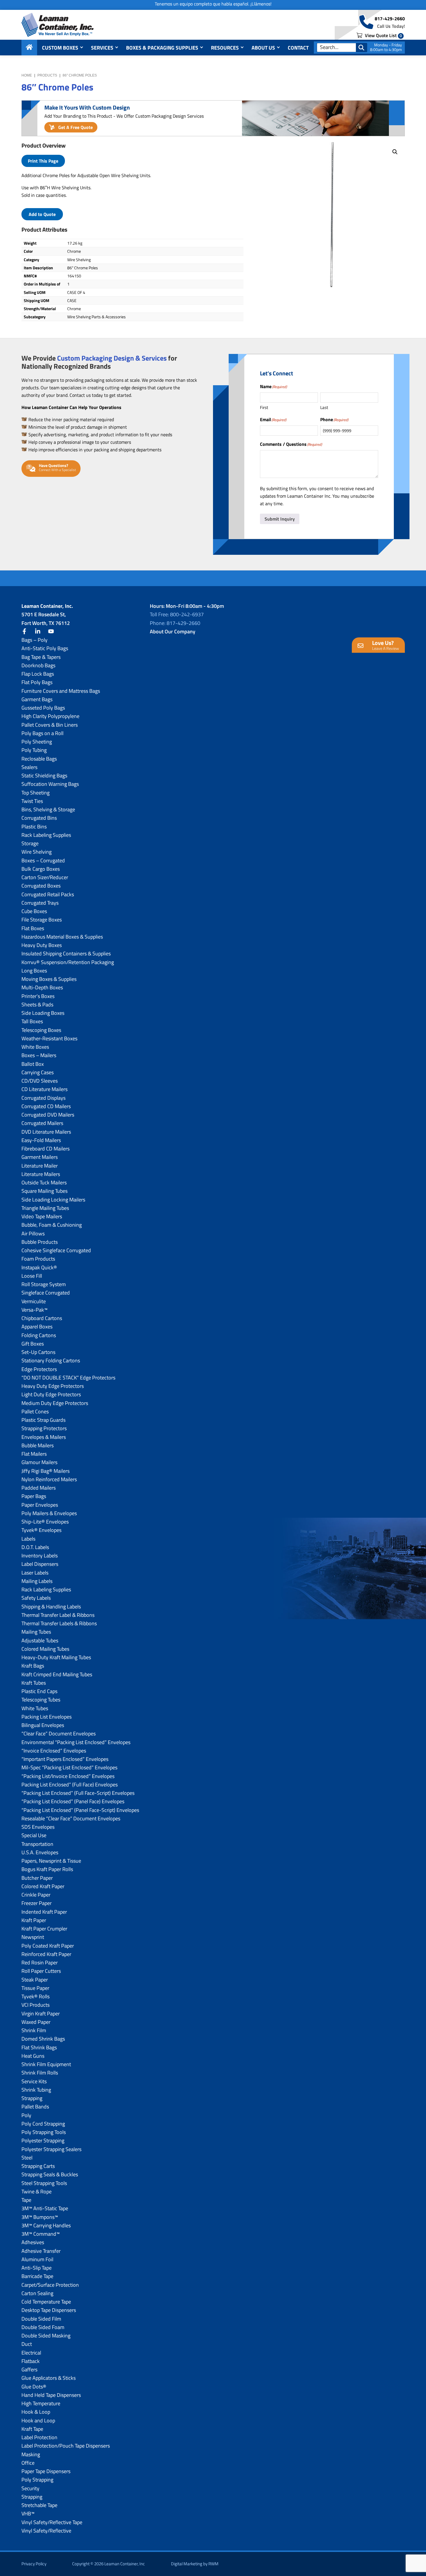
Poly (26, 2115)
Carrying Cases (38, 1072)
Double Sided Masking (46, 2336)
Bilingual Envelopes (43, 1725)
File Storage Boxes (42, 920)
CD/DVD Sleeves (40, 1081)
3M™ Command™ (41, 2234)
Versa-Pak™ (34, 1310)
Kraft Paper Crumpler (44, 1929)
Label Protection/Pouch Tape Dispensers (66, 2446)
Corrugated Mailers (42, 1123)
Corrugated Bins (39, 818)
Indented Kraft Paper (44, 1912)
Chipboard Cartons (42, 1318)
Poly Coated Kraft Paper (48, 1946)
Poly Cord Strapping (43, 2124)
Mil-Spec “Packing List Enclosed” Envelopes (69, 1767)
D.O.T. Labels (35, 1547)
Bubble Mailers (38, 1445)
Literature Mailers (41, 1174)
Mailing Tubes (36, 1632)
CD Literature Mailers (44, 1089)
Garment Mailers (40, 1157)
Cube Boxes (34, 911)
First (264, 407)
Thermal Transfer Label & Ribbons (58, 1615)
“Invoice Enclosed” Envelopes (54, 1751)
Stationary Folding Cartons (51, 1360)
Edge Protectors (39, 1369)
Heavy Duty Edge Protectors (53, 1386)
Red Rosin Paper (40, 1963)
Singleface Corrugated (46, 1293)
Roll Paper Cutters (41, 1971)
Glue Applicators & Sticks (49, 2378)
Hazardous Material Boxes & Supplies (62, 937)
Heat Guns (33, 2056)
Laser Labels (35, 1573)
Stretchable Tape (39, 2505)
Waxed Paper (36, 2022)
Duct (27, 2344)
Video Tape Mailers (42, 1216)
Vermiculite (34, 1301)
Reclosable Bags (39, 759)
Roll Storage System (44, 1284)
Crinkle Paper (36, 1895)
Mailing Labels (37, 1581)
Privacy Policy (34, 2564)
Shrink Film (34, 2030)
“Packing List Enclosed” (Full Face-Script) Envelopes (78, 1793)
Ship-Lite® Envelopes (45, 1522)
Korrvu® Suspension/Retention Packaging (68, 962)
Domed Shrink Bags (43, 2039)
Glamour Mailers (39, 1462)
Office (28, 2463)
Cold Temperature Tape (46, 2302)
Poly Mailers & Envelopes (49, 1513)
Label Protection (39, 2437)
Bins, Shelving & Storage (48, 809)
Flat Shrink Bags (39, 2047)
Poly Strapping (37, 2480)
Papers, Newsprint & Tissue (51, 1861)
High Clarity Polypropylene (50, 716)
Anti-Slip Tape (37, 2268)
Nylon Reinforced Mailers (49, 1479)
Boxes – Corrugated (43, 860)
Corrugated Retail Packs (48, 894)
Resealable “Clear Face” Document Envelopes (71, 1818)
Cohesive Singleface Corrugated (56, 1250)
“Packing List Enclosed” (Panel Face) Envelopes (73, 1801)
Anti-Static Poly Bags (45, 648)
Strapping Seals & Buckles (50, 2174)
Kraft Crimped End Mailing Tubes (57, 1674)
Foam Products (38, 1259)
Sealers (29, 767)
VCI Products (35, 2005)
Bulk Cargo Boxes (41, 869)
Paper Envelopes (40, 1505)
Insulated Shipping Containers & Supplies (66, 953)
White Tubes (35, 1708)
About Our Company (173, 631)
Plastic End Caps (39, 1691)
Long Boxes (34, 971)
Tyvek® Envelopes (41, 1530)
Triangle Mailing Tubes (45, 1208)
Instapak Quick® (39, 1267)
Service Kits (34, 2081)
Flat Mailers (34, 1454)
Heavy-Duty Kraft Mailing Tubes (56, 1657)
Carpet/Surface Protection (50, 2285)
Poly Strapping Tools (44, 2132)
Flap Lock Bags (38, 674)
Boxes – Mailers (39, 1055)
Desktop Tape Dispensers (49, 2310)
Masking (31, 2454)
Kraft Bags (33, 1666)
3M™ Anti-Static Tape (45, 2208)
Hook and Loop (38, 2420)
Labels (28, 1539)
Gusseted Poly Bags (43, 708)
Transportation (37, 1844)
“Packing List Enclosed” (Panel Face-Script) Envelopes (80, 1810)
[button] (395, 152)
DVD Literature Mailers (46, 1132)
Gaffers (29, 2369)
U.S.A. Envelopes (40, 1852)
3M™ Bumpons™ (40, 2217)
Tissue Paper (35, 1988)
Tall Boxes (32, 1021)
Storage (30, 843)
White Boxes (35, 1047)
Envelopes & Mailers (44, 1437)
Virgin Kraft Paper (41, 2014)
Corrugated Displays (43, 1098)
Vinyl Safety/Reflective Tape (52, 2522)
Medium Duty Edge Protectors (55, 1403)
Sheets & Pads (37, 1005)
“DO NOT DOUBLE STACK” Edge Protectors (68, 1378)
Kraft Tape (32, 2429)
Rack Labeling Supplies (46, 835)
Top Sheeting (35, 793)
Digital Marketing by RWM (195, 2564)
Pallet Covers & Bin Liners (50, 725)
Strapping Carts (38, 2166)
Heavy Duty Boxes (42, 945)
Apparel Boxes (37, 1327)
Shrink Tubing (36, 2090)
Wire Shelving (37, 852)
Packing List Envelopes (47, 1717)
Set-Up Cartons (38, 1352)
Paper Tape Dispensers (46, 2471)
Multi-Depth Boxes (42, 987)
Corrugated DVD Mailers (48, 1115)
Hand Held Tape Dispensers (51, 2395)
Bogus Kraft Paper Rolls (47, 1869)
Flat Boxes (33, 928)
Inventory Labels (40, 1556)
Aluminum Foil (37, 2259)
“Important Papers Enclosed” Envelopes (65, 1759)
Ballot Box (33, 1064)
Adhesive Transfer (41, 2251)
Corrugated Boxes (41, 886)
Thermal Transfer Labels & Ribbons (59, 1623)
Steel (27, 2158)
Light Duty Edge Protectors (51, 1394)
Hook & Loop (36, 2412)
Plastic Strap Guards (43, 1420)
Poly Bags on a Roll (42, 733)
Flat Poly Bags (37, 682)
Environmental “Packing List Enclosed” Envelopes (76, 1742)
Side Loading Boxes (43, 1013)
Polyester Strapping (43, 2140)
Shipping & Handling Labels (51, 1607)
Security (30, 2488)
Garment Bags (37, 699)
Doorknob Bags (38, 665)
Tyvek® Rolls (35, 1996)
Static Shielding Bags (44, 776)
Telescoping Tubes (41, 1700)
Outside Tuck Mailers (44, 1182)
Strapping (32, 2098)
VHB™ (28, 2514)
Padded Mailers (39, 1488)
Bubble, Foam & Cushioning (52, 1225)
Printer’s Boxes (38, 996)
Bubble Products (40, 1242)
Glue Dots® (34, 2387)
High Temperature (41, 2403)
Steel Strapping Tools (44, 2183)
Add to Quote (42, 214)
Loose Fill (32, 1276)
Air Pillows (33, 1234)
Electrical (31, 2353)
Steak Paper (35, 1980)
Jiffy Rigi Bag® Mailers (45, 1471)
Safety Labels (36, 1598)
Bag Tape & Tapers (41, 657)
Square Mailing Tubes (44, 1191)
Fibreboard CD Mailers (45, 1149)
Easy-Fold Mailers (41, 1140)
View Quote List (383, 35)
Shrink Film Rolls (40, 2073)
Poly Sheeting (37, 742)
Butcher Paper (37, 1878)
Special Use (34, 1835)
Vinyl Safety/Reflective (46, 2531)
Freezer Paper (37, 1903)
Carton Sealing (37, 2293)
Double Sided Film (41, 2319)
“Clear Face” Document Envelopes (59, 1734)
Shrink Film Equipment (46, 2064)
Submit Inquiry (280, 519)
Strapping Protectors (44, 1428)
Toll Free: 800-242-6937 (177, 614)
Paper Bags (34, 1496)
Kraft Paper (34, 1920)
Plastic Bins (34, 827)
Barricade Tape (37, 2276)
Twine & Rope (37, 2191)
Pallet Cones (35, 1411)
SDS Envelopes (38, 1827)
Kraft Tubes (34, 1683)
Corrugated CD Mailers (46, 1106)
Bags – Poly (34, 640)
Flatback (31, 2361)
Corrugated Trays (40, 903)
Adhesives (33, 2242)
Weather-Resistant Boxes (49, 1038)
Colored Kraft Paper (43, 1886)
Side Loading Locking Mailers (53, 1200)
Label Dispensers (40, 1564)
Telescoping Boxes (41, 1030)
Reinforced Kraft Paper (46, 1954)
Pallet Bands (35, 2107)
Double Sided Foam (43, 2327)
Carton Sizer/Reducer (45, 877)
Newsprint (33, 1937)
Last (324, 407)
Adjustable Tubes (40, 1640)
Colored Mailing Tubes (45, 1649)
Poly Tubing (34, 750)
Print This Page (43, 161)
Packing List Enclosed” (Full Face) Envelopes (70, 1785)
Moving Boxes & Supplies (49, 979)
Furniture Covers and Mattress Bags (61, 691)
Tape (26, 2200)
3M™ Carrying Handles (46, 2225)
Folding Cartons (39, 1335)
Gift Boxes (33, 1344)
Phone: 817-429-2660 (175, 623)
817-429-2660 (390, 19)
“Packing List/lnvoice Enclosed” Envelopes (68, 1776)
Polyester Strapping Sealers (51, 2149)
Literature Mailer (40, 1166)
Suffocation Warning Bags (50, 784)
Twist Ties (32, 801)
